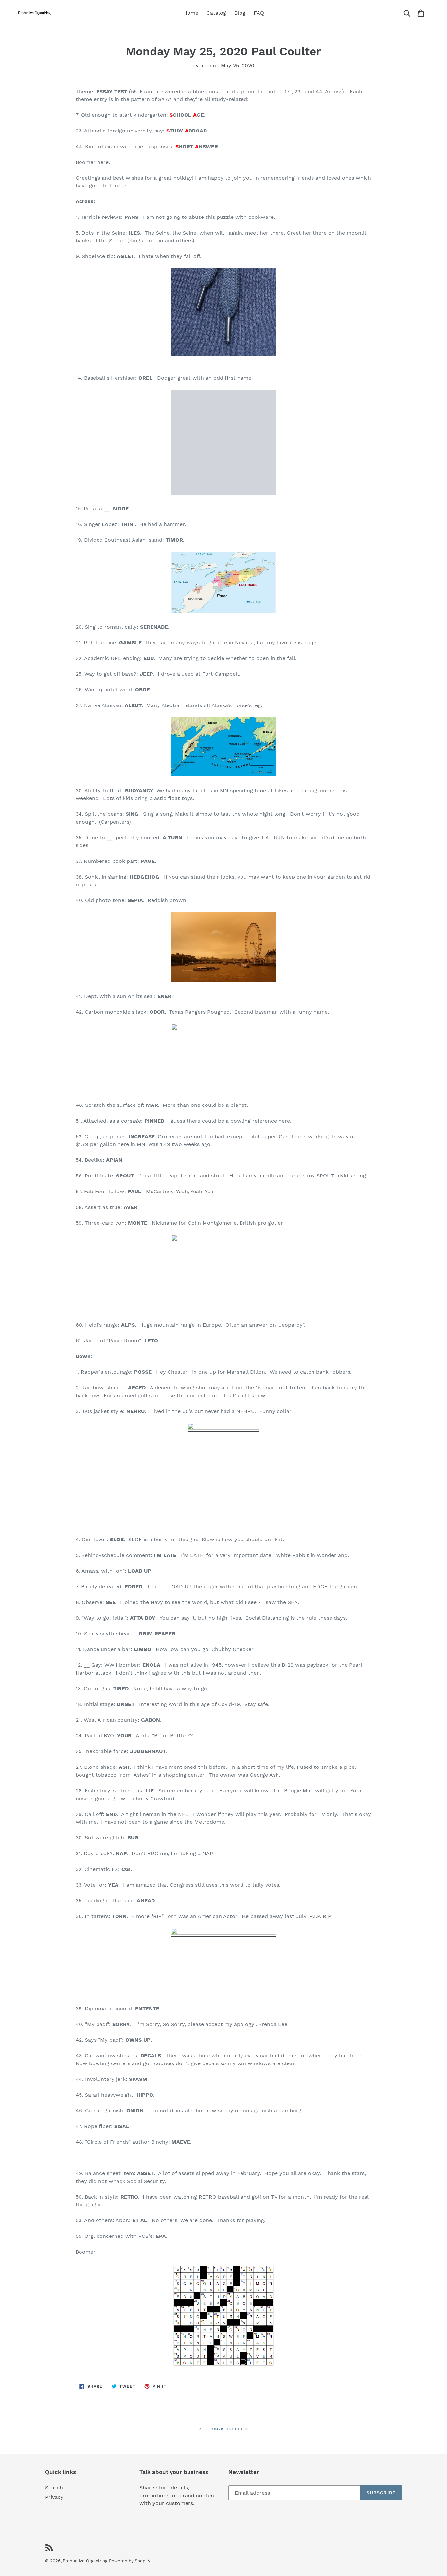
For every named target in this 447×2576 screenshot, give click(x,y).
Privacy (54, 2497)
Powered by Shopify (130, 2561)
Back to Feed (229, 2429)
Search (54, 2488)
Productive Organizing (85, 2561)
